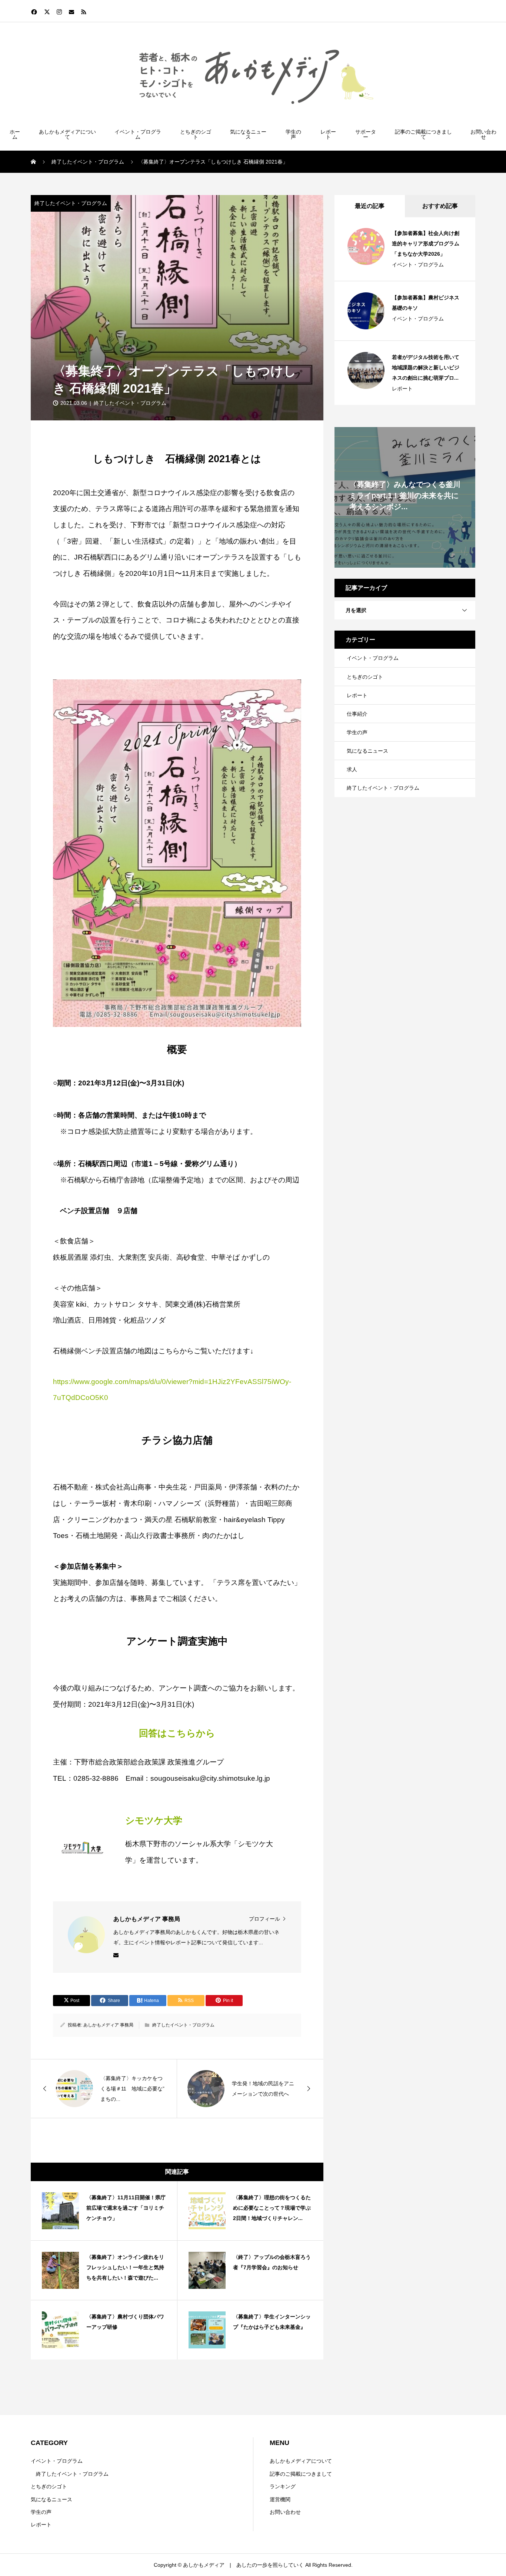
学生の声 (293, 134)
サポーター (366, 134)
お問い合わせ (483, 134)
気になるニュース (248, 134)
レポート (328, 134)
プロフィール (264, 1919)
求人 (352, 769)
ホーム (15, 134)
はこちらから (177, 1733)
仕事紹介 (357, 714)
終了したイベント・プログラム (71, 203)
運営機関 (280, 2499)
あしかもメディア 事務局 (108, 2025)
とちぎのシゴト (196, 134)
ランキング (283, 2486)
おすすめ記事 (440, 206)
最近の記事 (370, 206)
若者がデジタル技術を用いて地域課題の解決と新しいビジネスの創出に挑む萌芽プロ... (426, 367)
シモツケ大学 (154, 1821)
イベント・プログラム (138, 134)
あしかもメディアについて (67, 134)
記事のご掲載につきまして (423, 134)
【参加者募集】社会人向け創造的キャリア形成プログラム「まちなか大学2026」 (426, 244)
